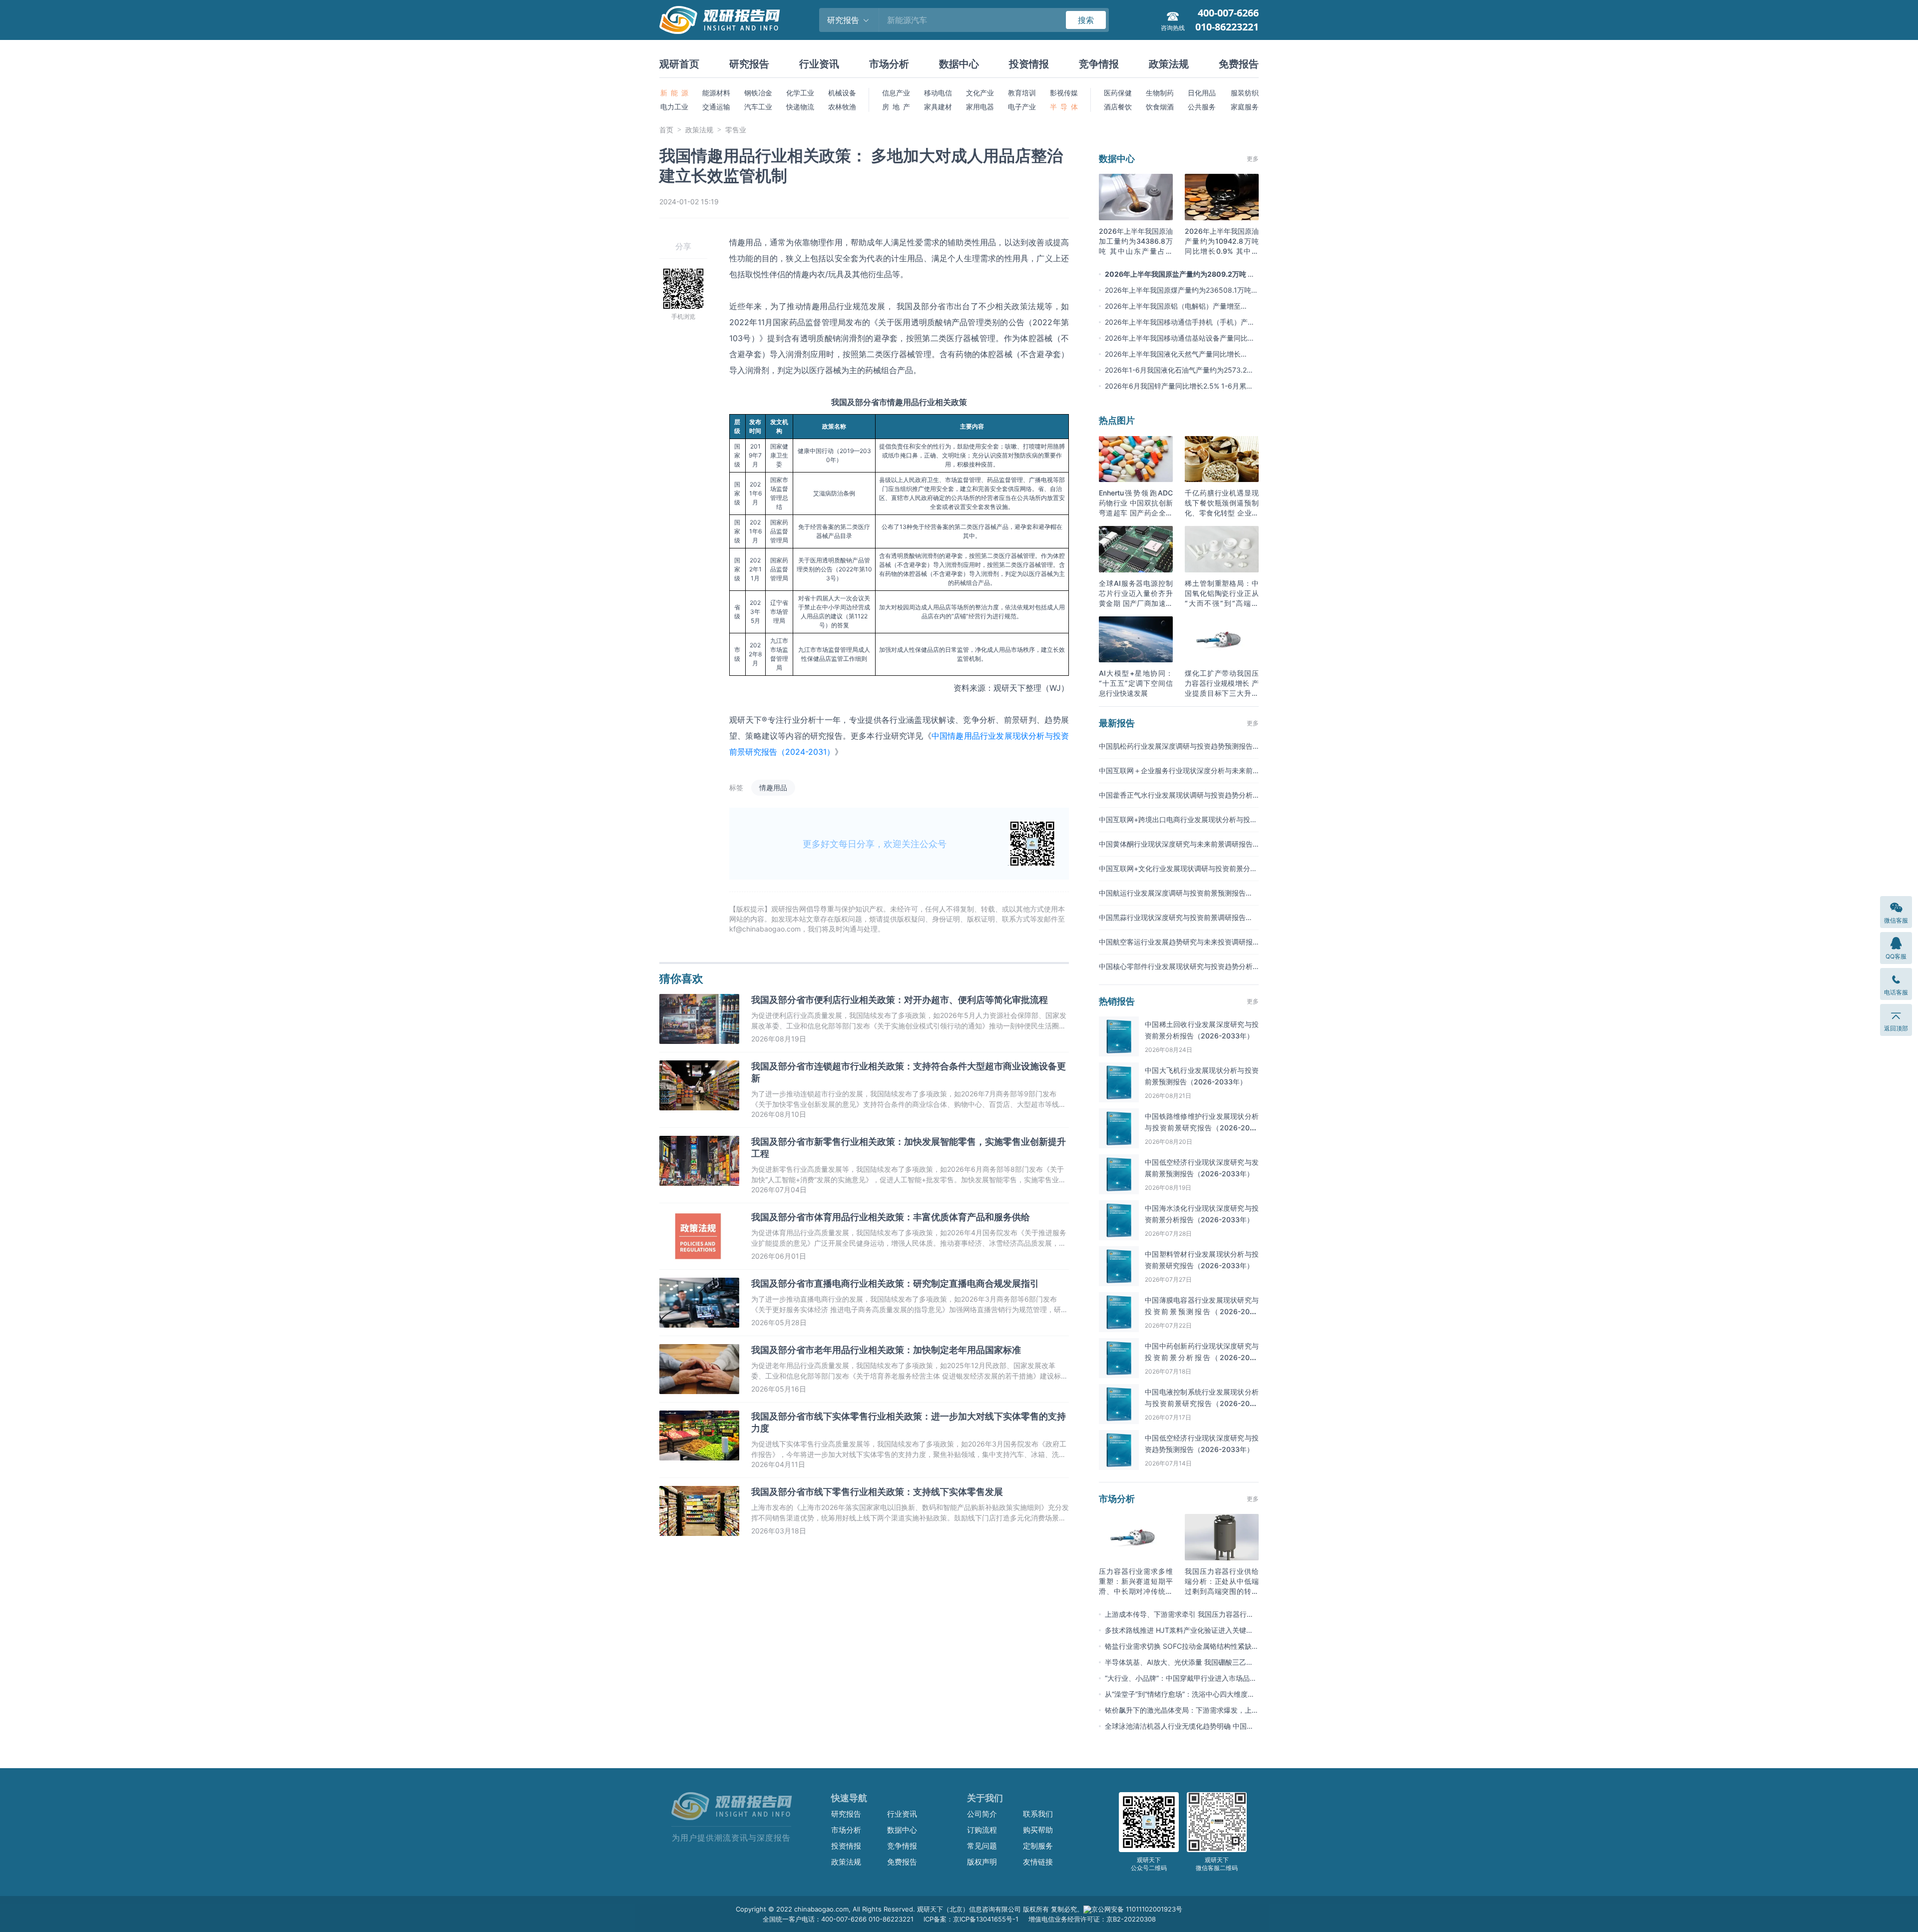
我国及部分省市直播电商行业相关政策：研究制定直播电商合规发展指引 (895, 1283)
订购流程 (982, 1830)
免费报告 (1239, 64)
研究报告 (749, 64)
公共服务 (1202, 107)
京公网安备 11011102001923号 (1137, 1909)
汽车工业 (758, 107)
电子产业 (1022, 107)
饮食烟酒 (1160, 107)
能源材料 (716, 93)
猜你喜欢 (681, 978)
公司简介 (982, 1814)
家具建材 (938, 107)
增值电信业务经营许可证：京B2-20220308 (1092, 1919)
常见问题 (982, 1846)
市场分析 (889, 64)
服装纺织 (1245, 93)
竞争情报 (1099, 64)
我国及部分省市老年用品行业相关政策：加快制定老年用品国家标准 (886, 1350)
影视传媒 (1064, 93)
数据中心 (959, 64)
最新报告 (1117, 723)
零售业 (736, 130)
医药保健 (1118, 93)
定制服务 (1038, 1846)
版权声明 (982, 1862)
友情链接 (1038, 1862)
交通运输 (716, 107)
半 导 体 (1064, 107)
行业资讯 (819, 64)
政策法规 (1169, 64)
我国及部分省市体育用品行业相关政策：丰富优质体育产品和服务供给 (891, 1217)
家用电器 (980, 107)
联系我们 (1038, 1814)
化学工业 (800, 93)
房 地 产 (896, 107)
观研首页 (679, 64)
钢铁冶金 (758, 93)
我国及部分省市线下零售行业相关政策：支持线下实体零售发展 (877, 1492)
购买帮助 (1038, 1830)
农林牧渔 (842, 107)
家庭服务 (1245, 107)
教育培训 (1022, 93)
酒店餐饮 (1118, 107)
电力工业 (674, 107)
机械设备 (842, 93)
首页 (666, 130)
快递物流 (800, 107)
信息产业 (896, 93)
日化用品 (1202, 93)
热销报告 (1117, 1001)
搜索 (1086, 20)
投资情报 (1029, 64)
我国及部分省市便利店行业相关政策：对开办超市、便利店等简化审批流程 (900, 1000)
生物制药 (1160, 93)
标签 (736, 787)
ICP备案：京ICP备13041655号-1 (971, 1919)
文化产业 (980, 93)
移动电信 (938, 93)
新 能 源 (674, 93)
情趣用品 (773, 787)
